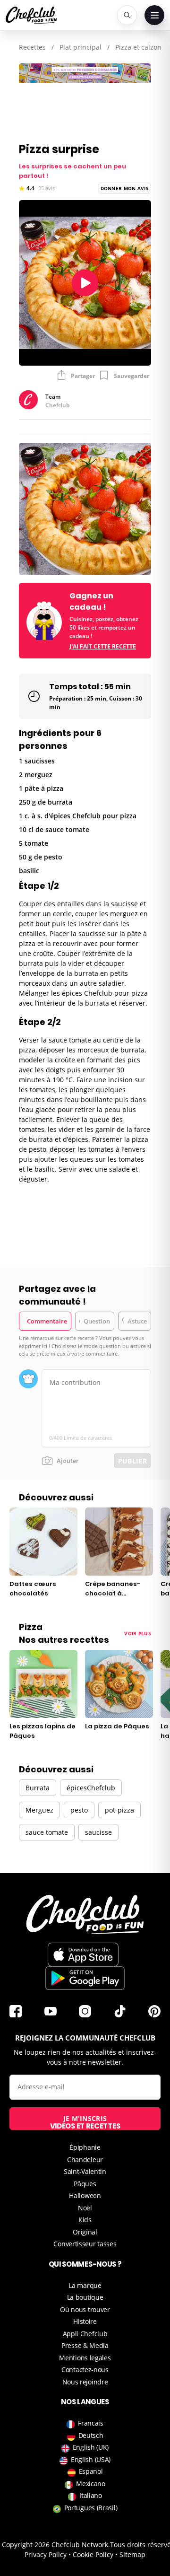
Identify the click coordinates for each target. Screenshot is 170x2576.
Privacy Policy (46, 2554)
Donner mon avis (125, 188)
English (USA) (91, 2459)
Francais (91, 2423)
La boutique (85, 2297)
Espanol (91, 2471)
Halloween (85, 2195)
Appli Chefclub (85, 2334)
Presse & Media (85, 2345)
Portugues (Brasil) (91, 2508)
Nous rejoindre (85, 2382)
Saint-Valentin (85, 2171)
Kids (85, 2220)
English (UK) (91, 2447)
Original (85, 2232)
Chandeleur (85, 2160)
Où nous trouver (85, 2309)
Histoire (85, 2321)
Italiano (91, 2495)
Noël (85, 2208)
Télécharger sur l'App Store (83, 1954)
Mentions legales (85, 2358)
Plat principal (81, 47)
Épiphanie (85, 2147)
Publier (132, 1461)
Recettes (32, 47)
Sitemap (132, 2554)
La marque (85, 2285)
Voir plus (138, 1633)
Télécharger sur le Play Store (85, 1978)
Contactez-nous (85, 2370)
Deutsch (91, 2435)
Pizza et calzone (140, 47)
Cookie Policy (93, 2554)
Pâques (85, 2184)
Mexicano (91, 2484)
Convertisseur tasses (85, 2244)
